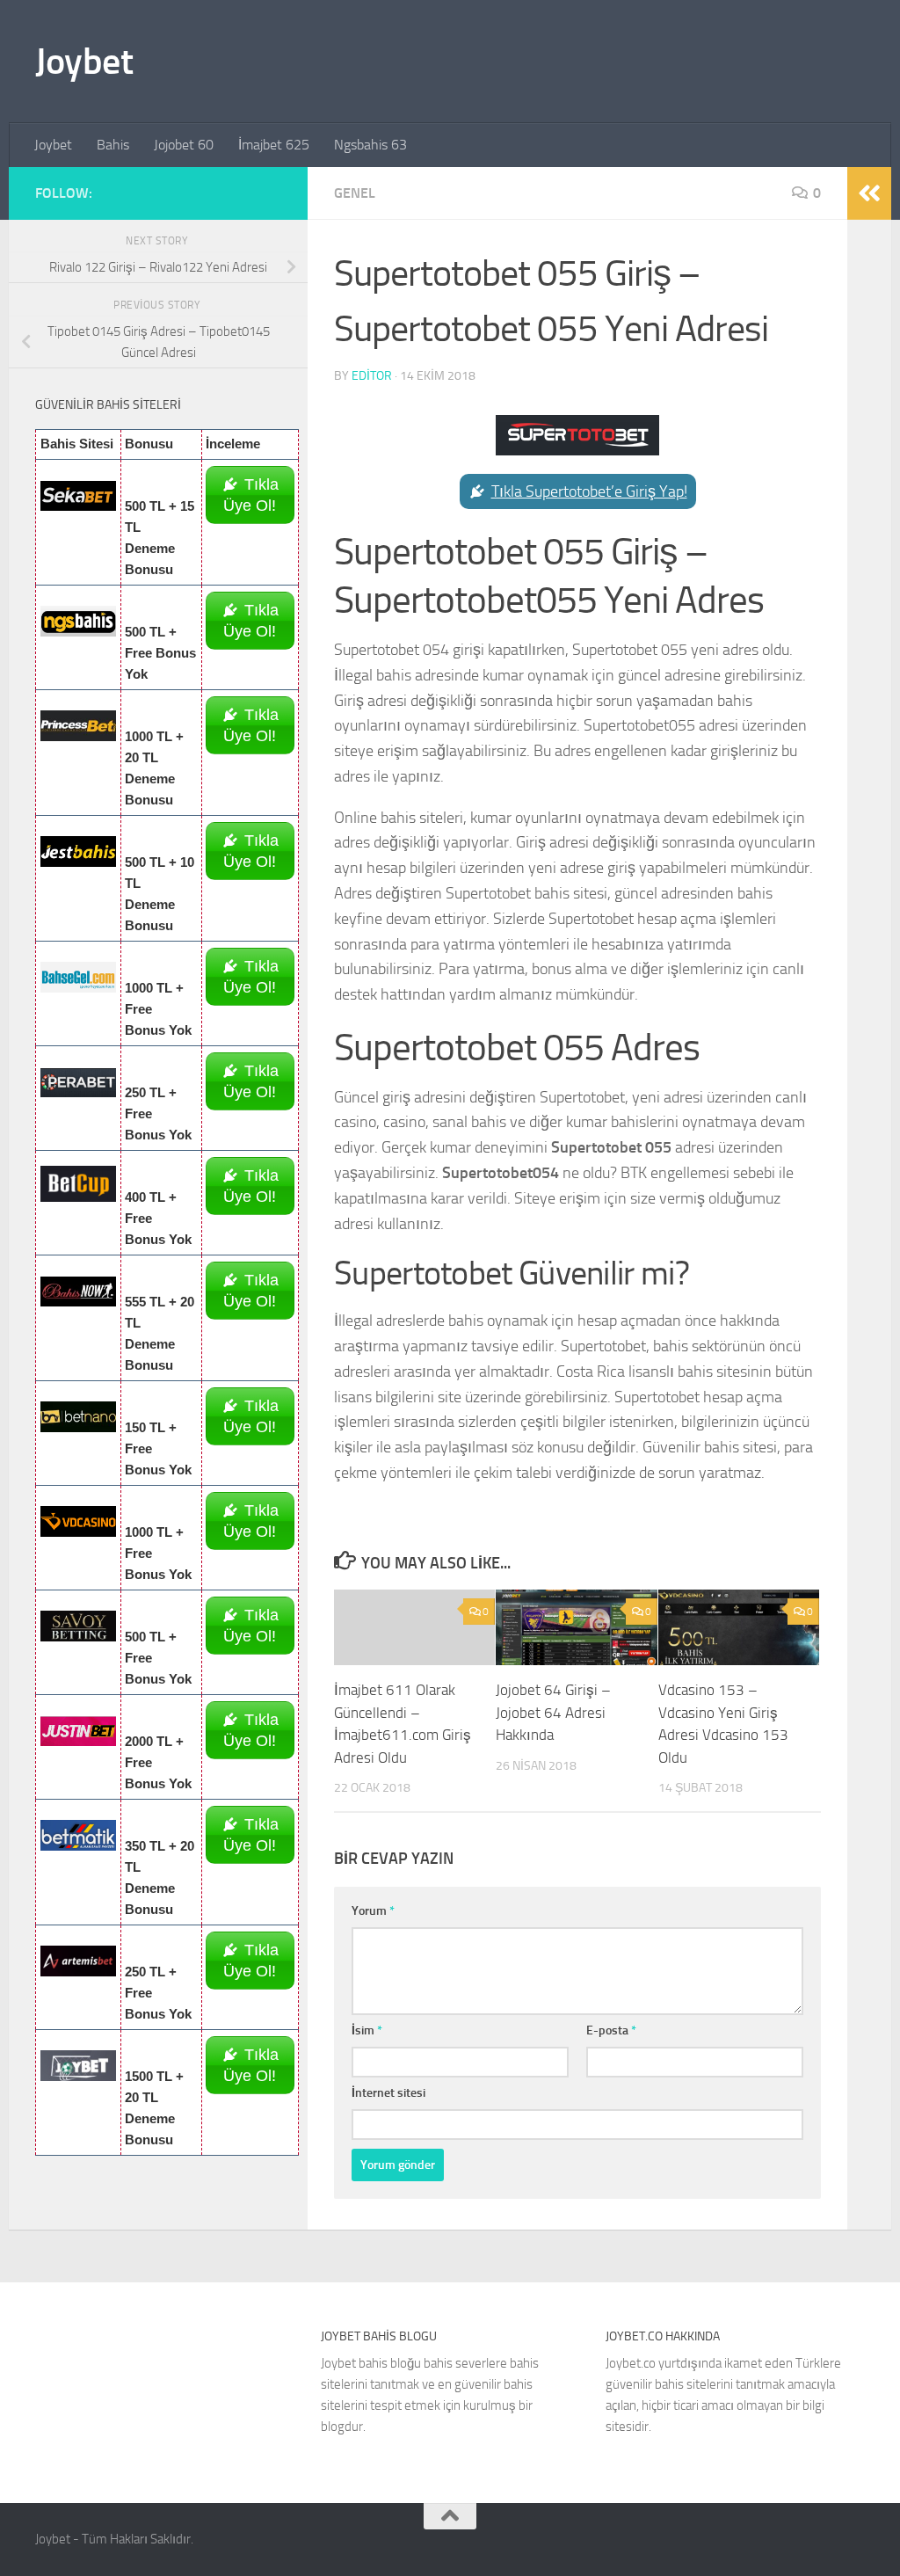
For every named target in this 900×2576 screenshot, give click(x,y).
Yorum (373, 1911)
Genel (355, 193)
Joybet (84, 62)
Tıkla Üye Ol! (251, 495)
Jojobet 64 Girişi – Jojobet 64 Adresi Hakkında (553, 1712)
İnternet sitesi (388, 2093)
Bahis (113, 145)
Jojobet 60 (184, 145)
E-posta (611, 2030)
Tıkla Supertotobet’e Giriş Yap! (589, 491)
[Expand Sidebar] (869, 193)
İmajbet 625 (274, 145)
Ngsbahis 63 (370, 145)
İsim (367, 2030)
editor (372, 376)
